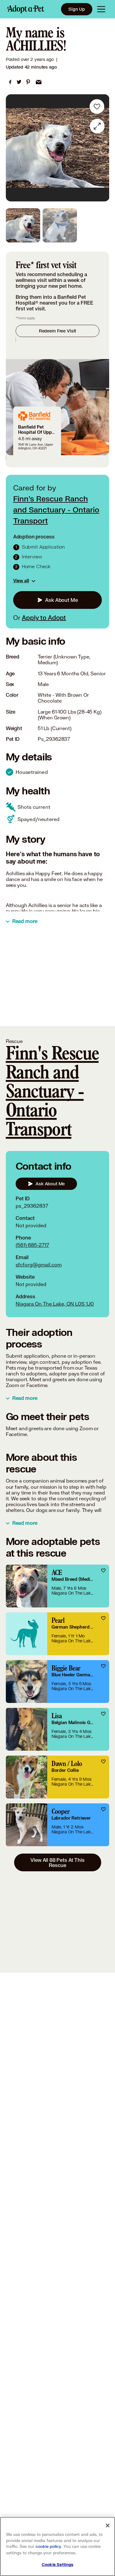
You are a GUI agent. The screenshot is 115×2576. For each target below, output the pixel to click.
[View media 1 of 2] (23, 225)
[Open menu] (101, 9)
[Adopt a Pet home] (26, 9)
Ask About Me (61, 600)
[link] (10, 82)
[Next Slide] (102, 148)
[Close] (108, 2525)
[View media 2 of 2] (60, 225)
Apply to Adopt (44, 617)
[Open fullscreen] (97, 126)
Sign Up (77, 9)
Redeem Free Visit (57, 331)
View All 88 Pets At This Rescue (57, 1862)
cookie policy (48, 2547)
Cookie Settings (57, 2565)
